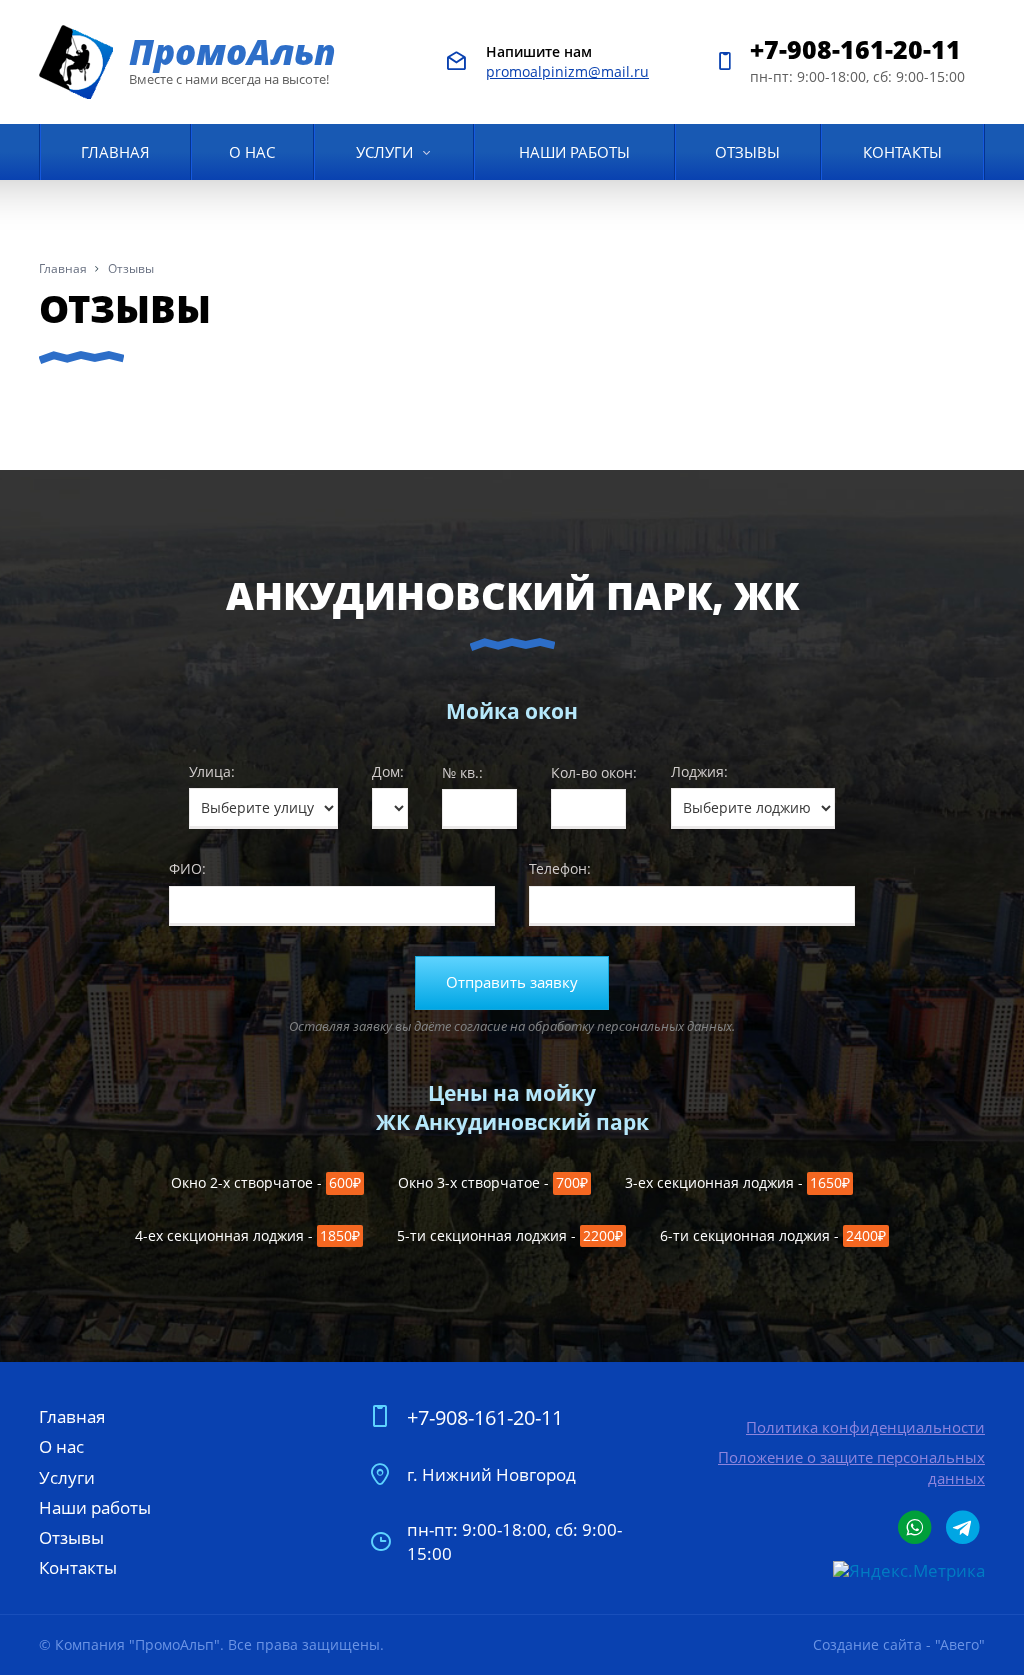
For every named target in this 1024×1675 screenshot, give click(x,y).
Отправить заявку (512, 982)
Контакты (902, 152)
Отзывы (747, 152)
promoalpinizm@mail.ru (567, 71)
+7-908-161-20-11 (855, 49)
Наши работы (574, 152)
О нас (252, 152)
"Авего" (960, 1644)
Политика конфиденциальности (865, 1427)
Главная (115, 152)
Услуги (384, 152)
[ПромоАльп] (77, 62)
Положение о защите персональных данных (851, 1467)
